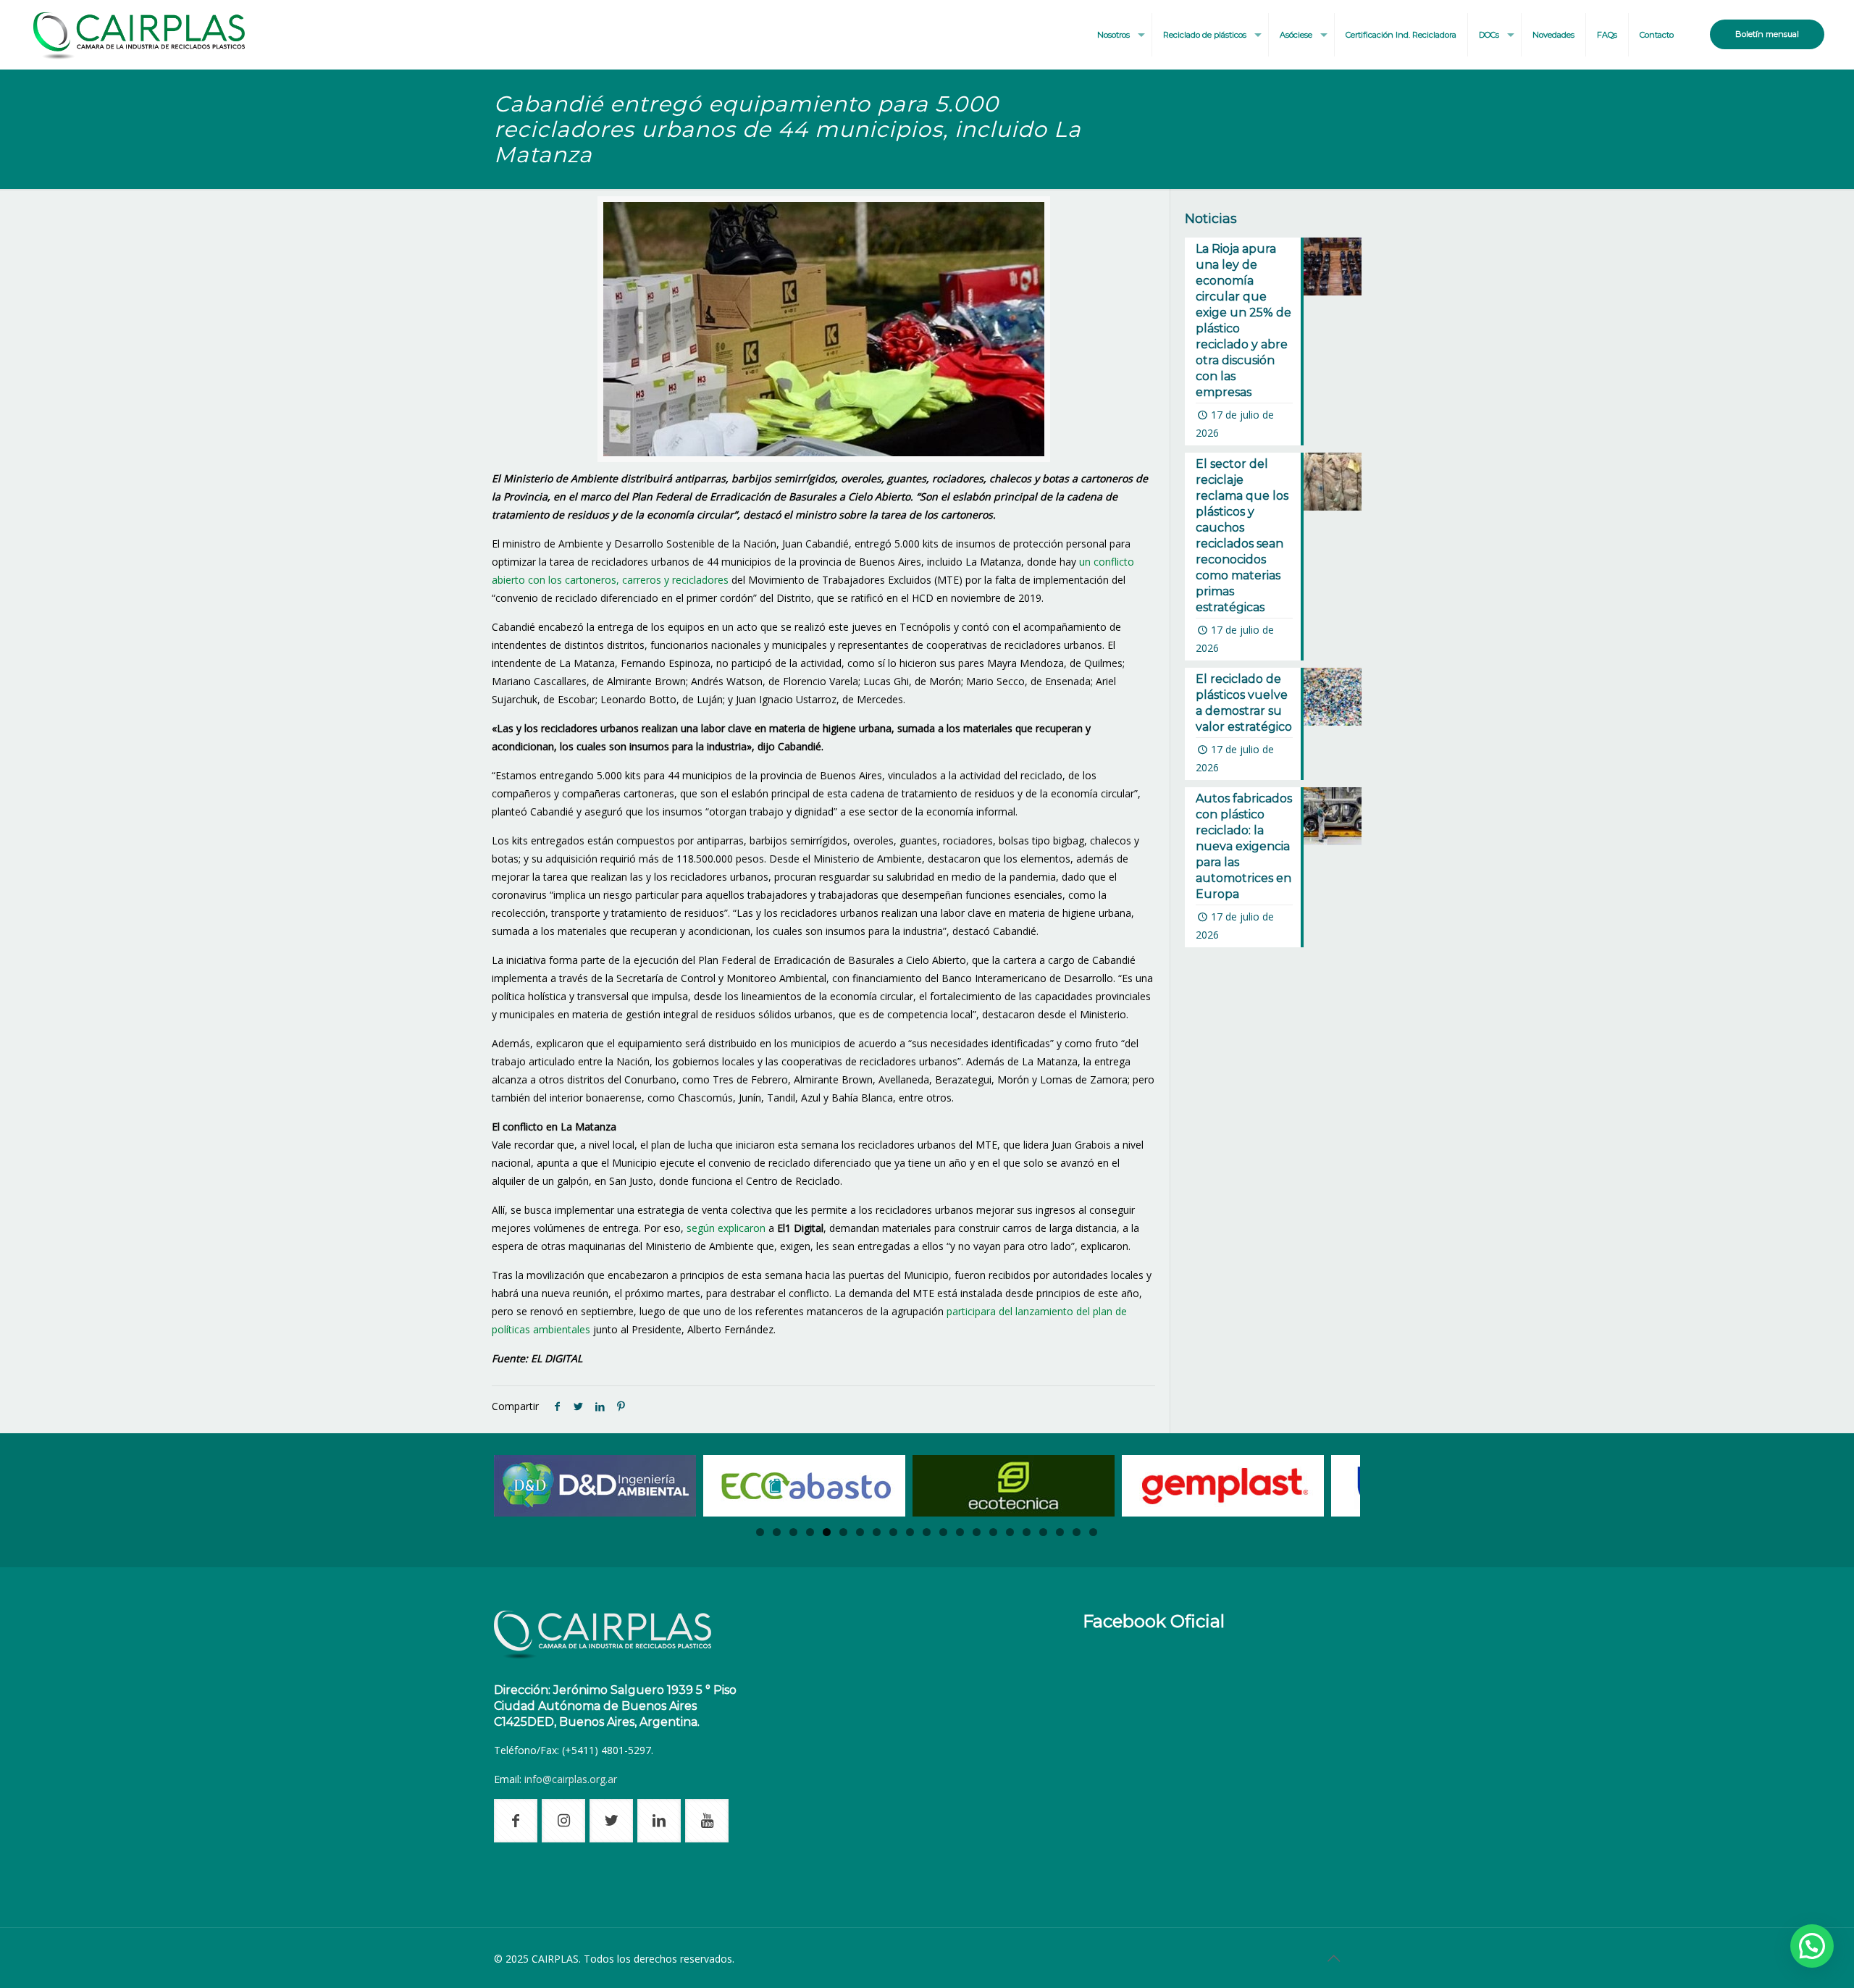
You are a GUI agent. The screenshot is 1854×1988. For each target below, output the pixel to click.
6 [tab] (843, 1532)
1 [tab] (760, 1532)
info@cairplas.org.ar (571, 1779)
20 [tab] (1077, 1532)
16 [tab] (1010, 1532)
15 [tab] (993, 1532)
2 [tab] (777, 1532)
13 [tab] (960, 1532)
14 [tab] (977, 1532)
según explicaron (726, 1228)
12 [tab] (943, 1532)
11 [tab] (927, 1532)
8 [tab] (877, 1532)
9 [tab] (893, 1532)
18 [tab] (1043, 1532)
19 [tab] (1060, 1532)
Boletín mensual (1767, 34)
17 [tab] (1027, 1532)
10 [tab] (910, 1532)
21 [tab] (1093, 1532)
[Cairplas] (139, 34)
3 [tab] (793, 1532)
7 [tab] (860, 1532)
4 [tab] (810, 1532)
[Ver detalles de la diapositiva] (595, 1486)
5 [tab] (827, 1532)
